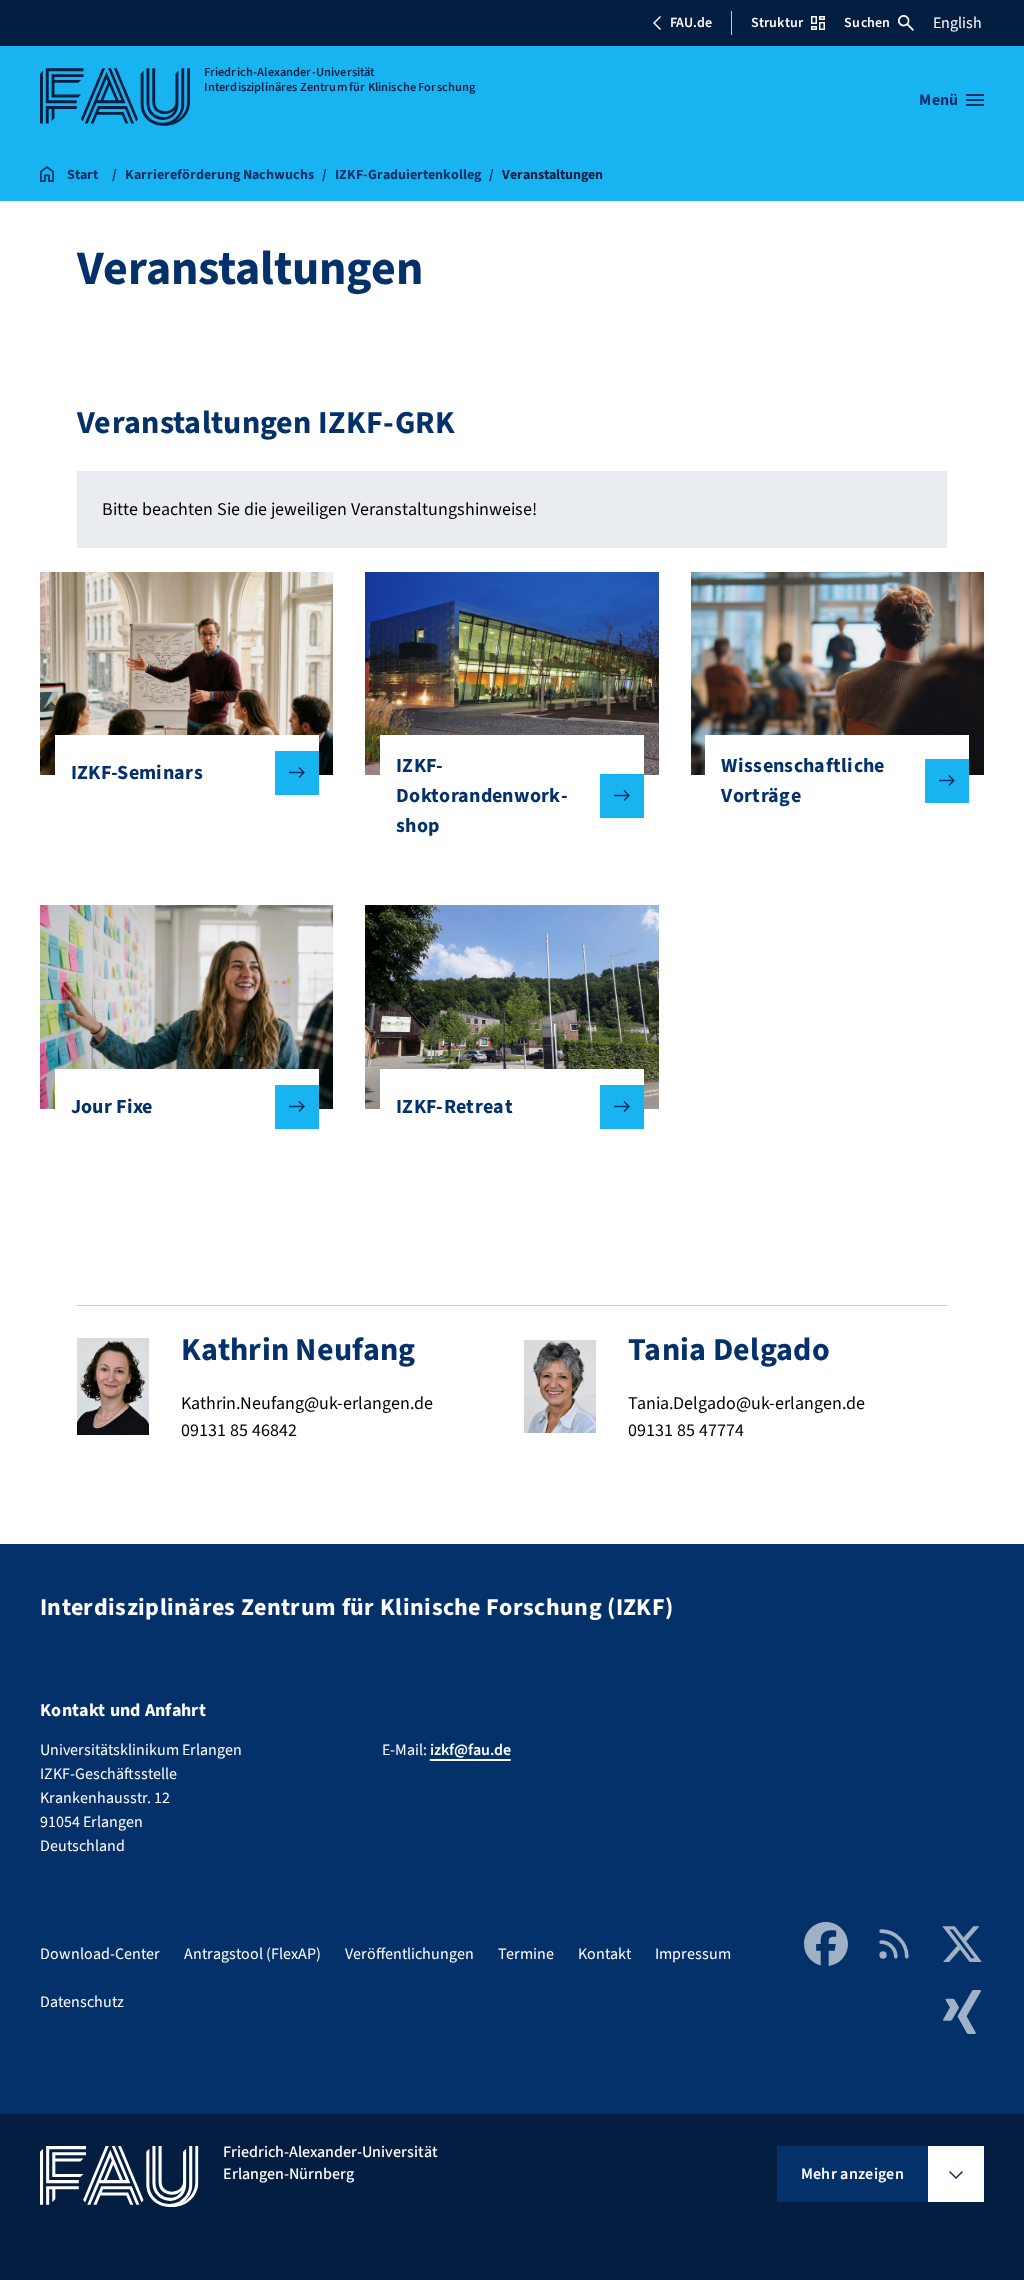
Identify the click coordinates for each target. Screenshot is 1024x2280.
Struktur (777, 23)
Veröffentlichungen (409, 1954)
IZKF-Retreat (454, 1107)
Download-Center (100, 1954)
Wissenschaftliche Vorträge (802, 781)
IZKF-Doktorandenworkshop (482, 796)
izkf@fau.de (470, 1750)
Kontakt (604, 1954)
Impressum (693, 1954)
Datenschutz (82, 2002)
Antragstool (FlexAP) (252, 1954)
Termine (526, 1954)
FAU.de (691, 23)
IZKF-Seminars (137, 773)
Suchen (867, 23)
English (957, 23)
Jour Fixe (112, 1107)
